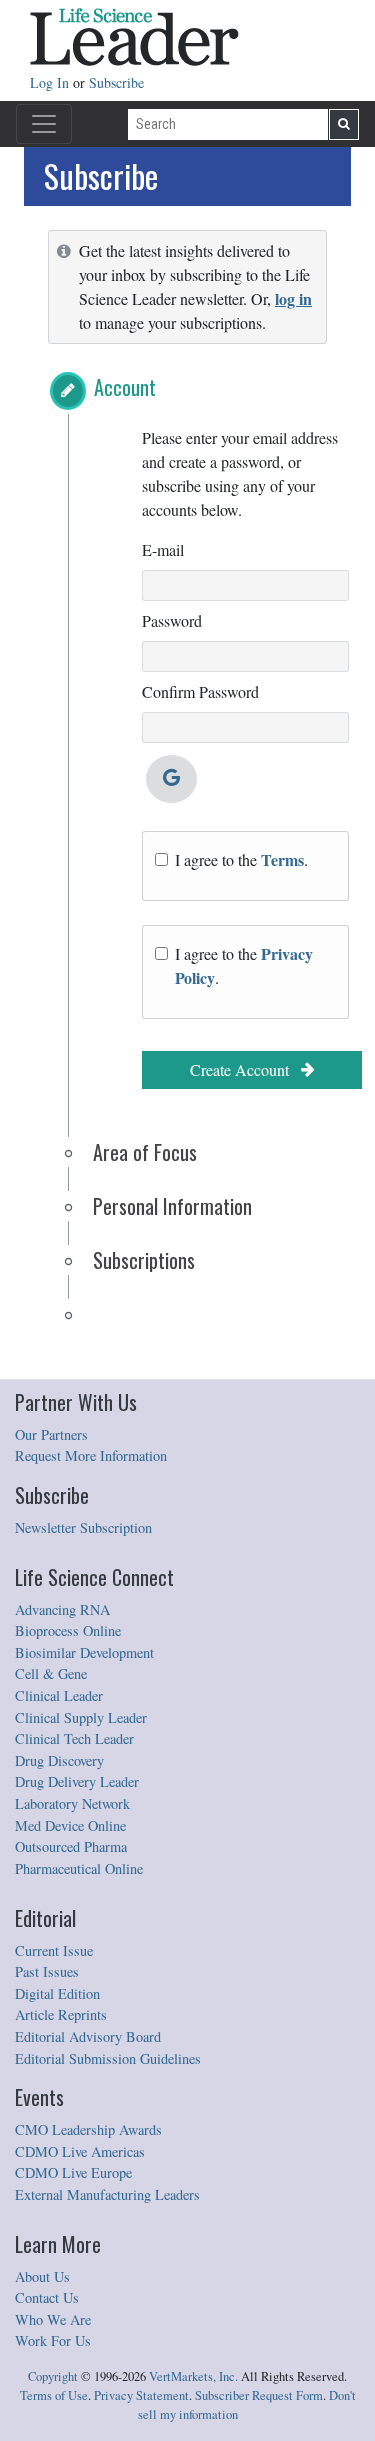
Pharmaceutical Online (79, 1868)
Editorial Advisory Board (88, 2036)
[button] (68, 391)
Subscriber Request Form (259, 2395)
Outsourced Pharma (71, 1846)
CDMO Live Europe (73, 2172)
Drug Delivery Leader (77, 1781)
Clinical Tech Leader (74, 1738)
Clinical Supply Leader (81, 1717)
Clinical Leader (59, 1695)
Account (125, 387)
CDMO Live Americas (80, 2151)
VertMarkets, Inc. (193, 2376)
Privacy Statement (141, 2395)
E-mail (163, 549)
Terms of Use (54, 2395)
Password (172, 620)
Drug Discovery (59, 1760)
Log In (51, 82)
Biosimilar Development (84, 1652)
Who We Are (53, 2319)
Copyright (53, 2376)
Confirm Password (200, 691)
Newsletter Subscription (83, 1527)
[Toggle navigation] (44, 124)
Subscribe (116, 82)
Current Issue (54, 1950)
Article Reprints (61, 2014)
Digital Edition (57, 1993)
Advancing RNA (62, 1609)
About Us (42, 2276)
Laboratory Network (72, 1803)
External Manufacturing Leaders (107, 2194)
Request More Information (91, 1455)
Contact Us (47, 2297)
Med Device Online (70, 1825)
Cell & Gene (51, 1673)
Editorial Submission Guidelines (108, 2058)
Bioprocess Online (68, 1630)
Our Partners (51, 1434)
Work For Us (53, 2340)
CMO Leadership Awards (88, 2129)
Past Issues (47, 1971)
